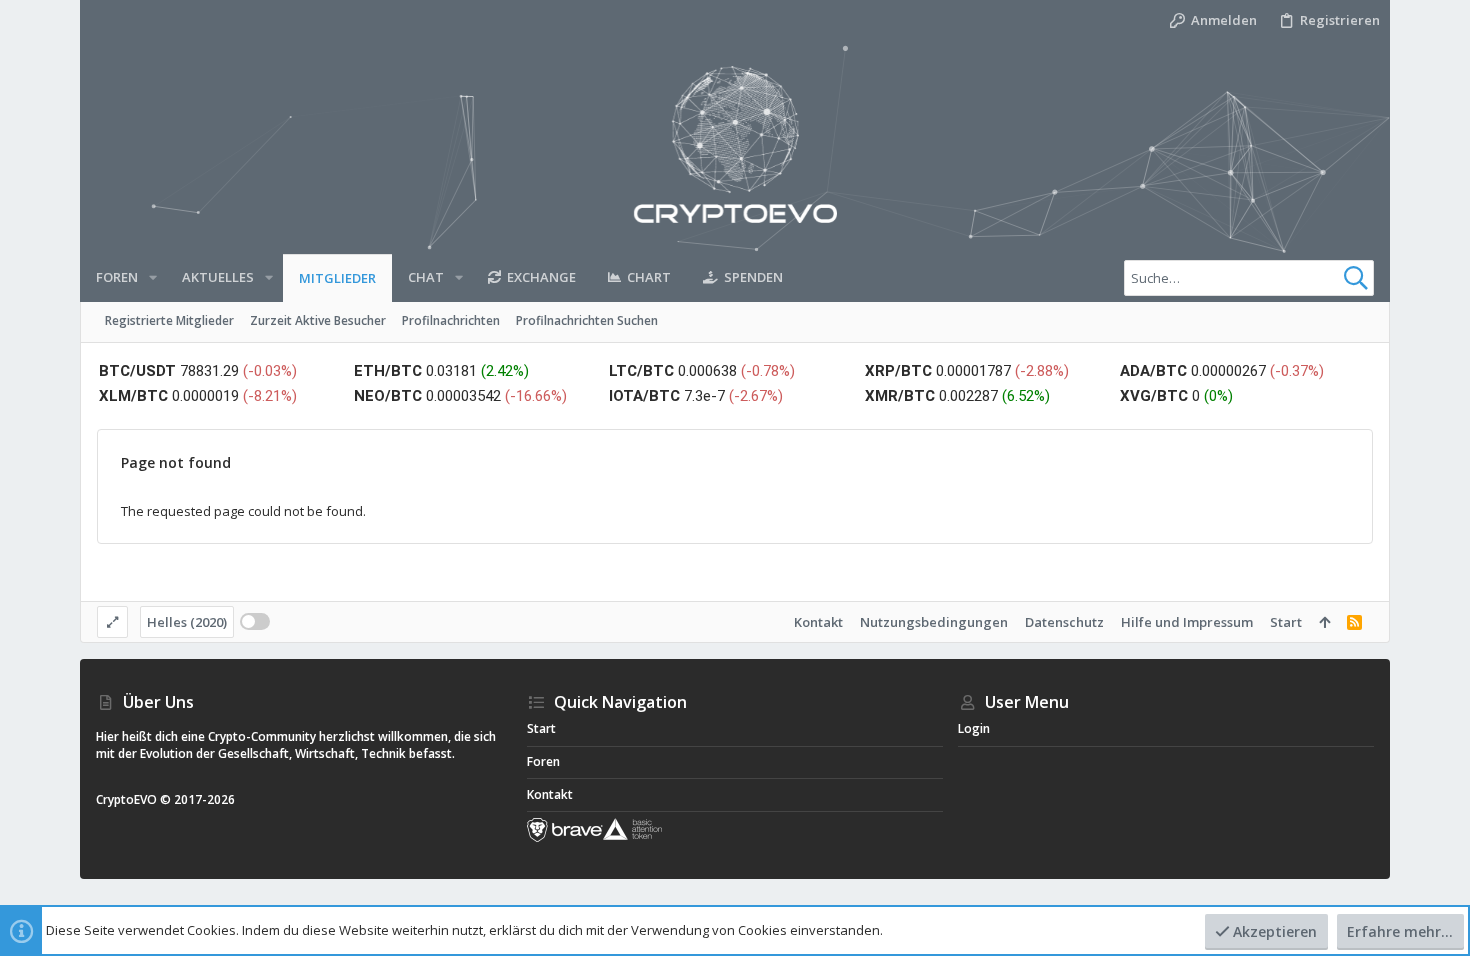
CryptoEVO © (133, 799)
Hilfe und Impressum (1187, 622)
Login (974, 728)
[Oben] (1324, 622)
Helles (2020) (187, 622)
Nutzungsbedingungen (934, 622)
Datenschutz (1064, 622)
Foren (543, 761)
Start (1286, 622)
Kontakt (818, 622)
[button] (153, 277)
